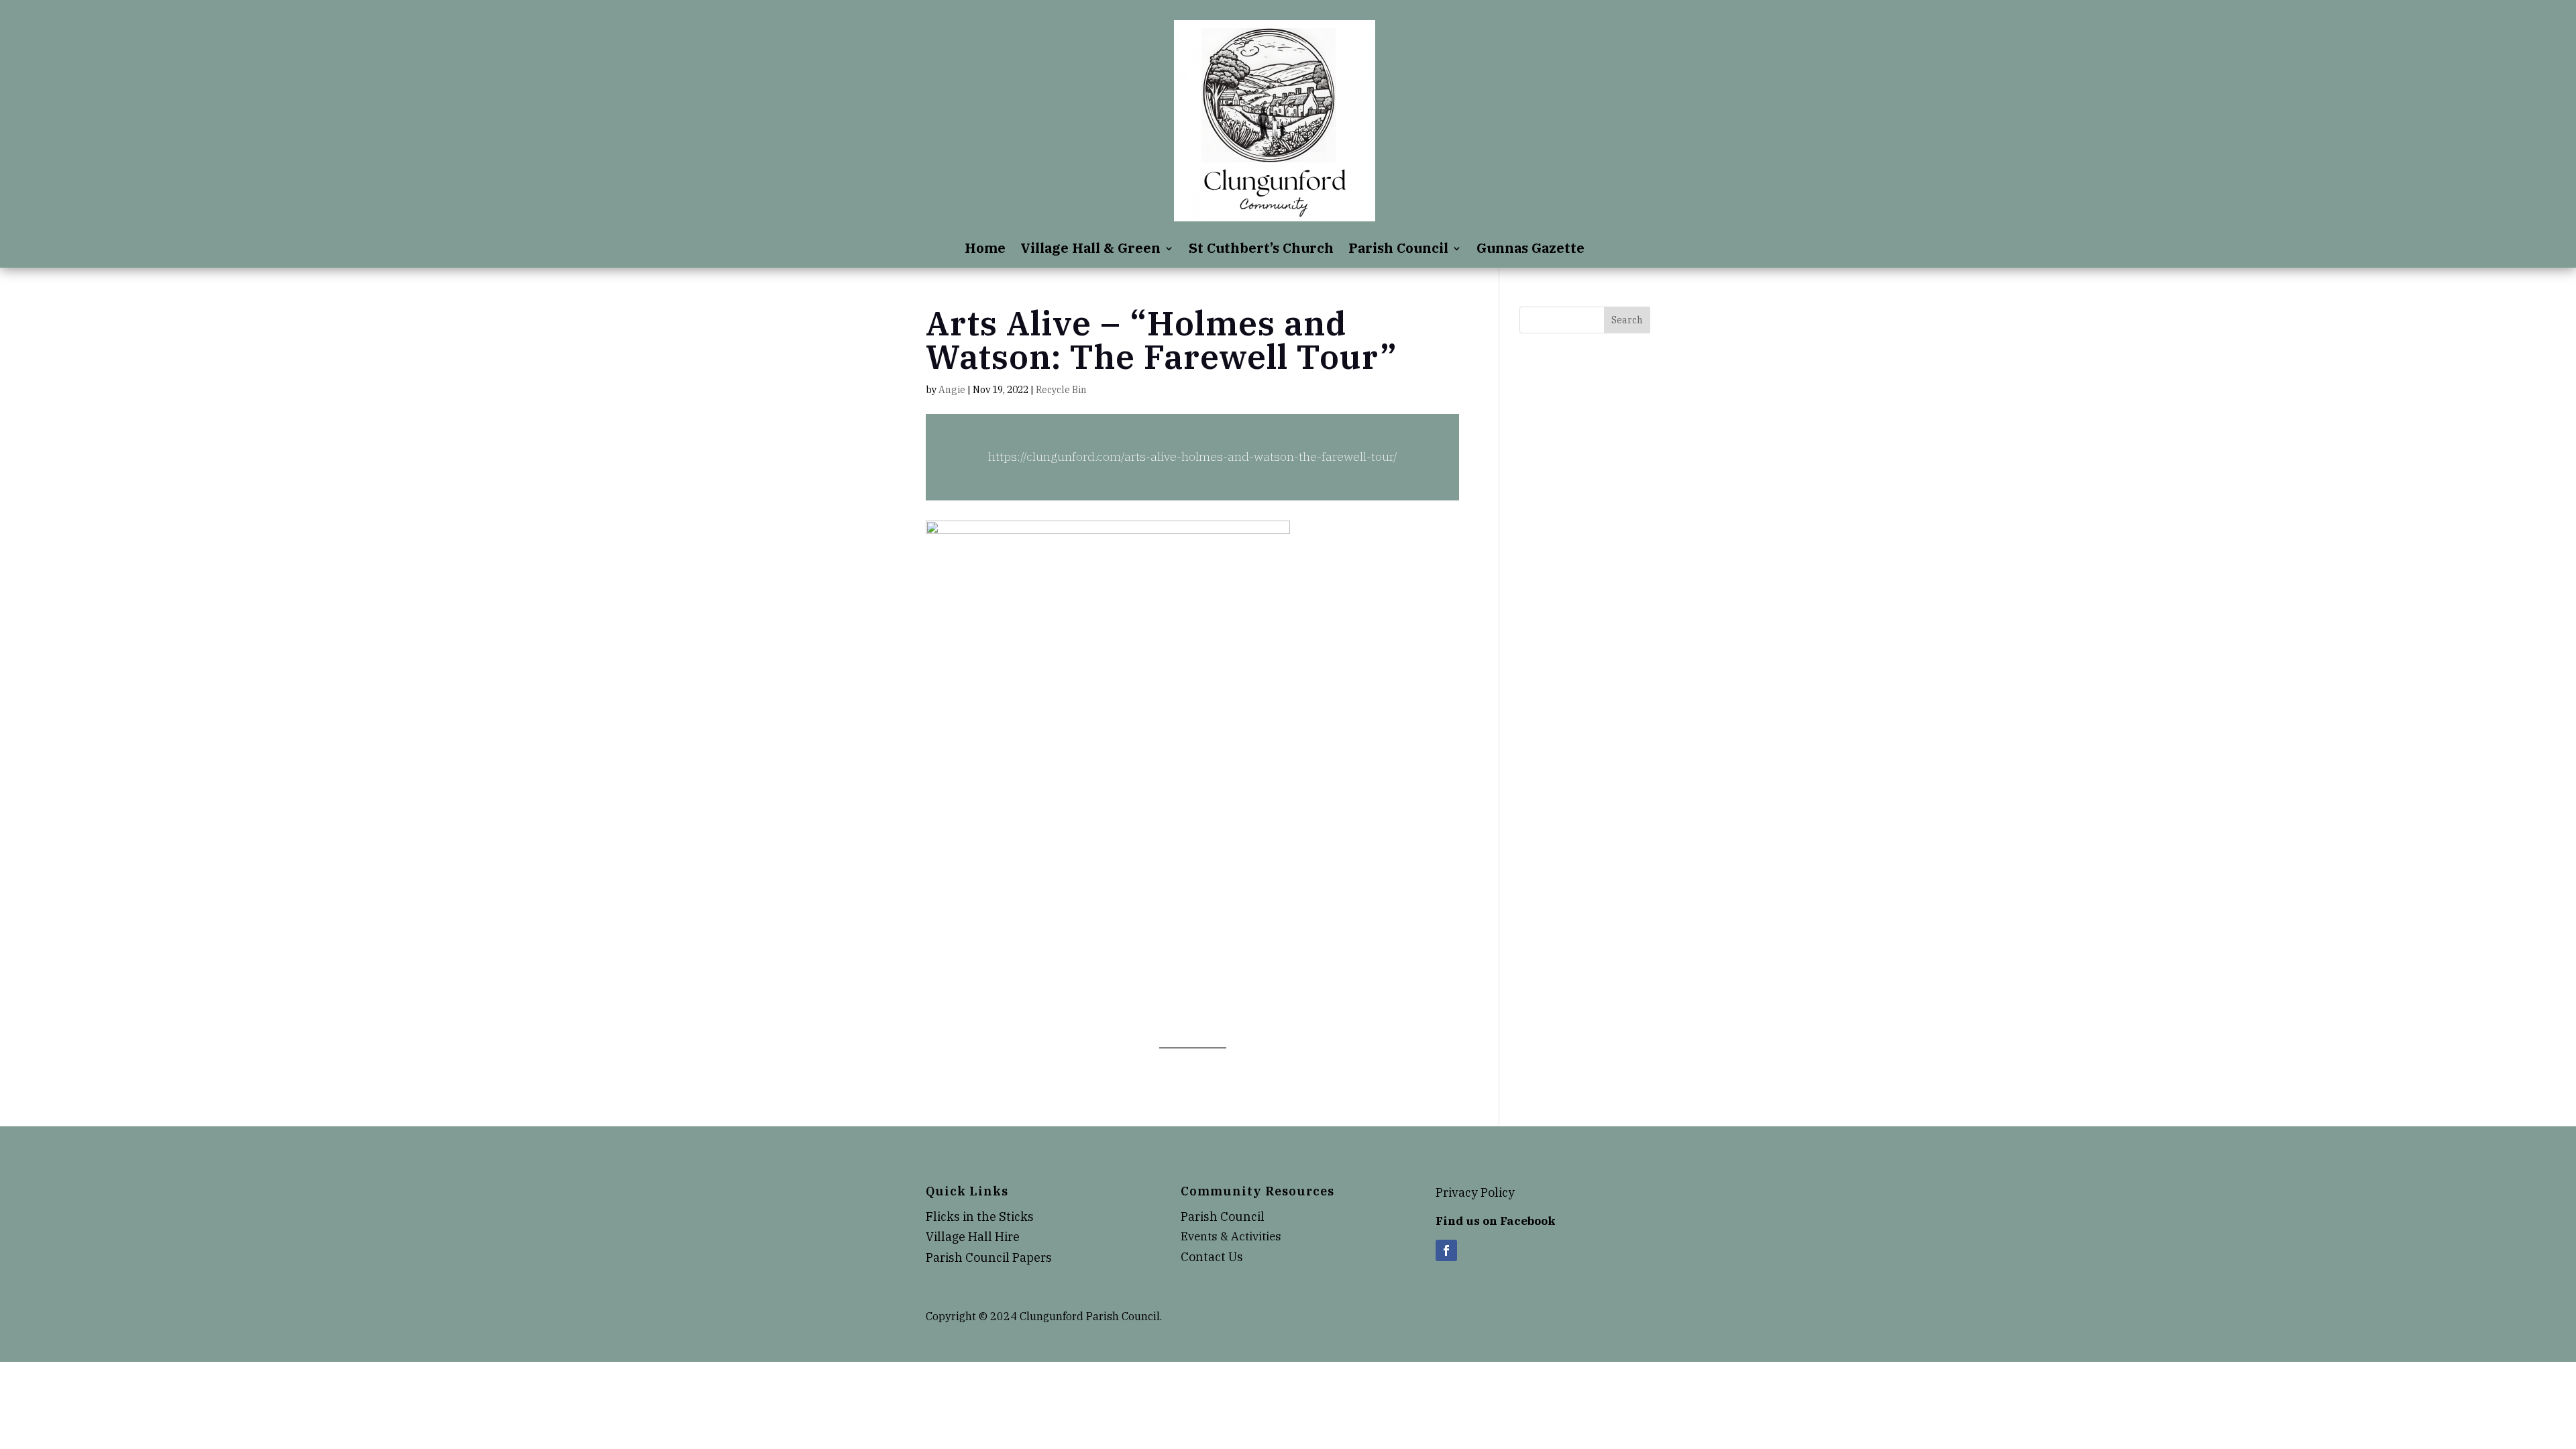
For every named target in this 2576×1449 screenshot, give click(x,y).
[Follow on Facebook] (1446, 1250)
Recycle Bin (1061, 390)
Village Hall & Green (1090, 250)
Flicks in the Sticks (980, 1217)
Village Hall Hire (973, 1237)
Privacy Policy (1475, 1192)
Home (985, 250)
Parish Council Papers (989, 1257)
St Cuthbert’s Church (1261, 250)
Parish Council (1398, 250)
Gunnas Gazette (1531, 250)
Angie (952, 390)
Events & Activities (1231, 1236)
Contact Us (1212, 1257)
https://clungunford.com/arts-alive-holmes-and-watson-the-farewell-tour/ (1193, 457)
